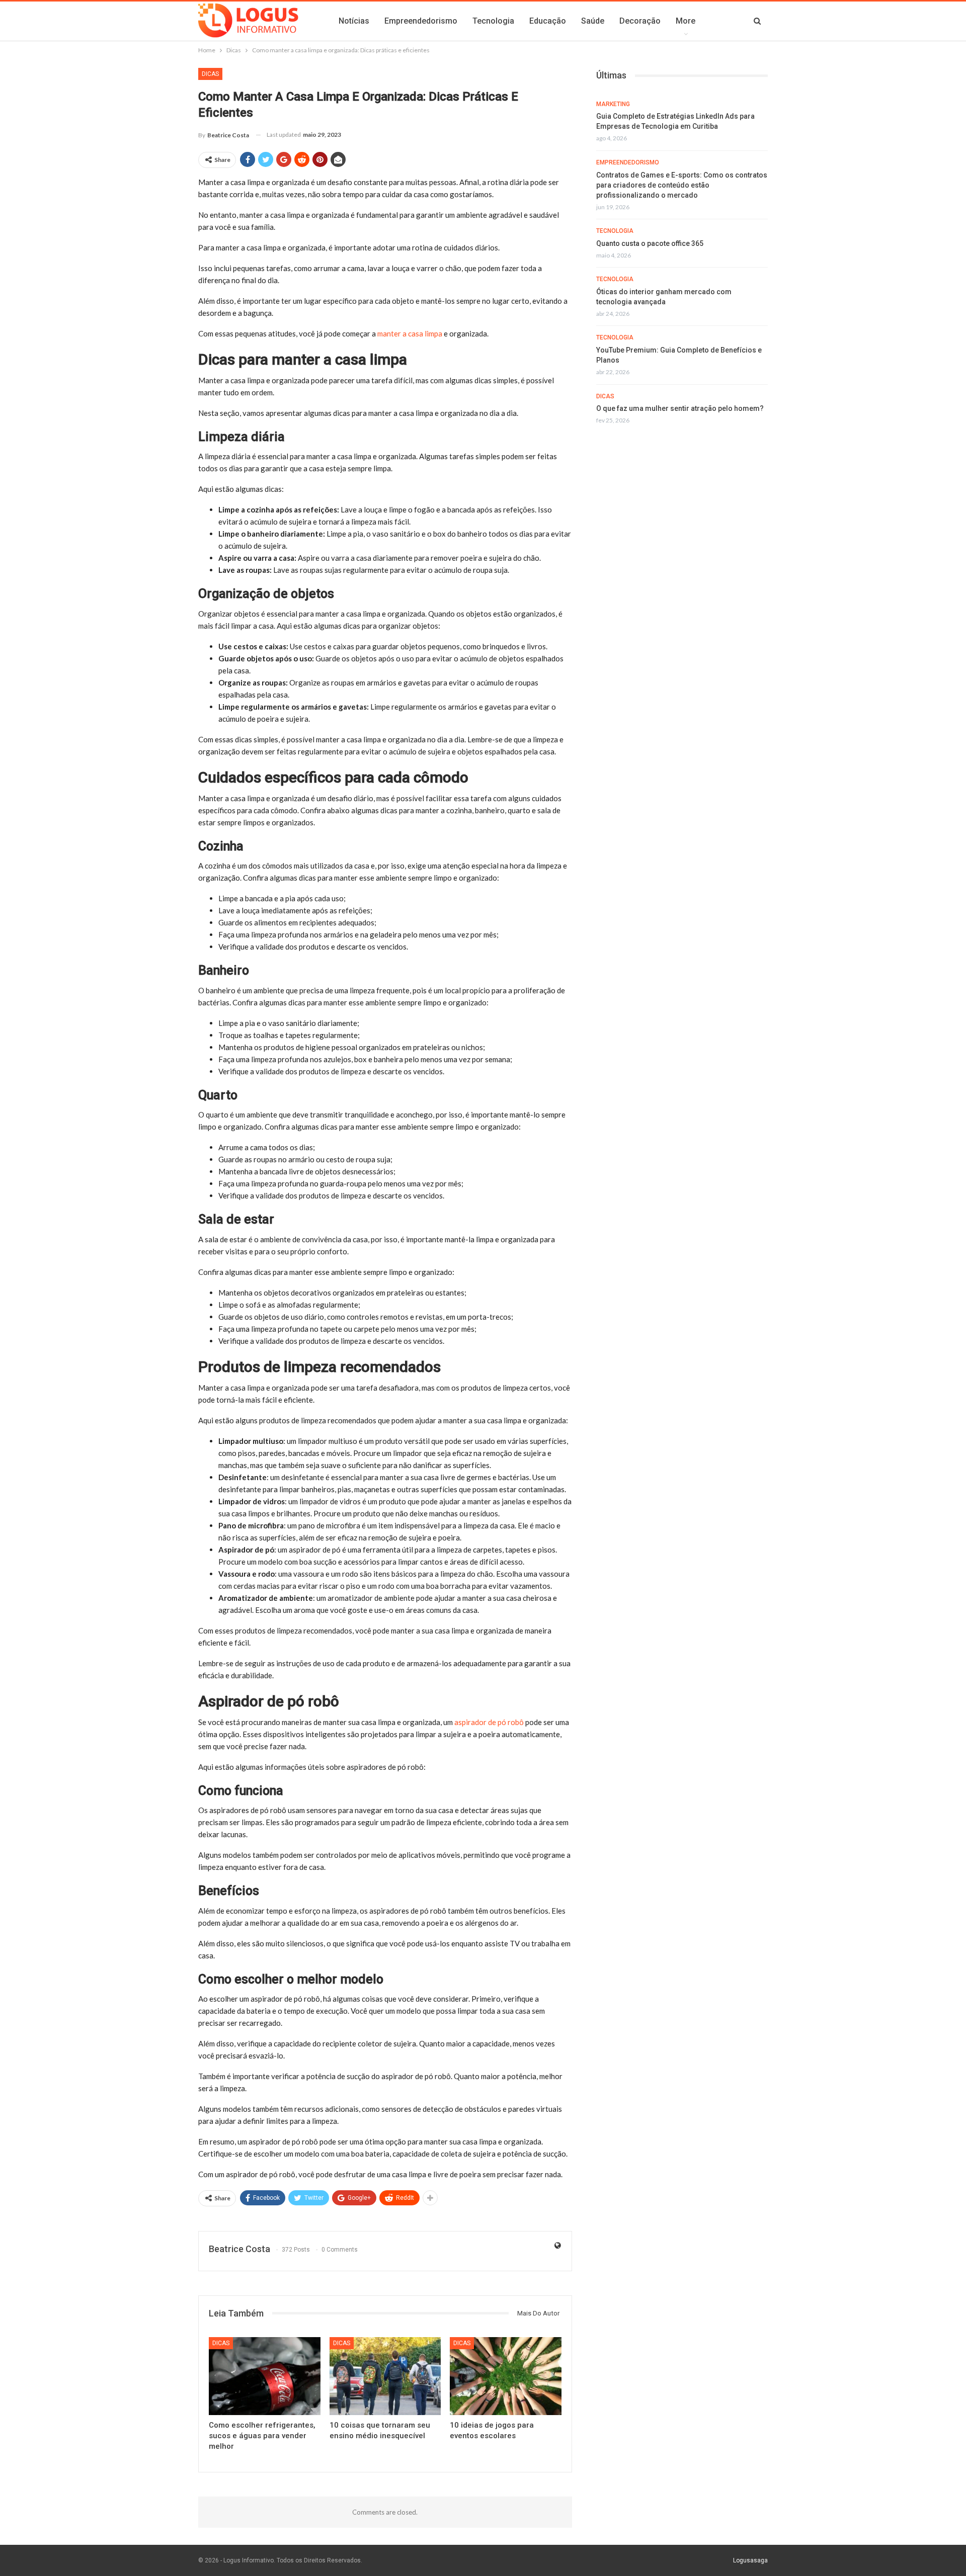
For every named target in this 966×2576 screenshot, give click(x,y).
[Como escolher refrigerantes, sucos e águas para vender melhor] (265, 2376)
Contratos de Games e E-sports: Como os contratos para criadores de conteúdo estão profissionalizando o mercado (682, 185)
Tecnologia (493, 21)
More (686, 21)
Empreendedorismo (421, 21)
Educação (548, 21)
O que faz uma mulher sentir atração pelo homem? (680, 408)
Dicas (210, 74)
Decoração (640, 21)
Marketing (613, 104)
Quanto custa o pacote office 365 (650, 243)
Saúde (593, 21)
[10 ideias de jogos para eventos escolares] (506, 2376)
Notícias (354, 21)
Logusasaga (750, 2560)
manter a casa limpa (410, 333)
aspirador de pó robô (489, 1722)
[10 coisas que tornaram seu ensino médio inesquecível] (385, 2376)
